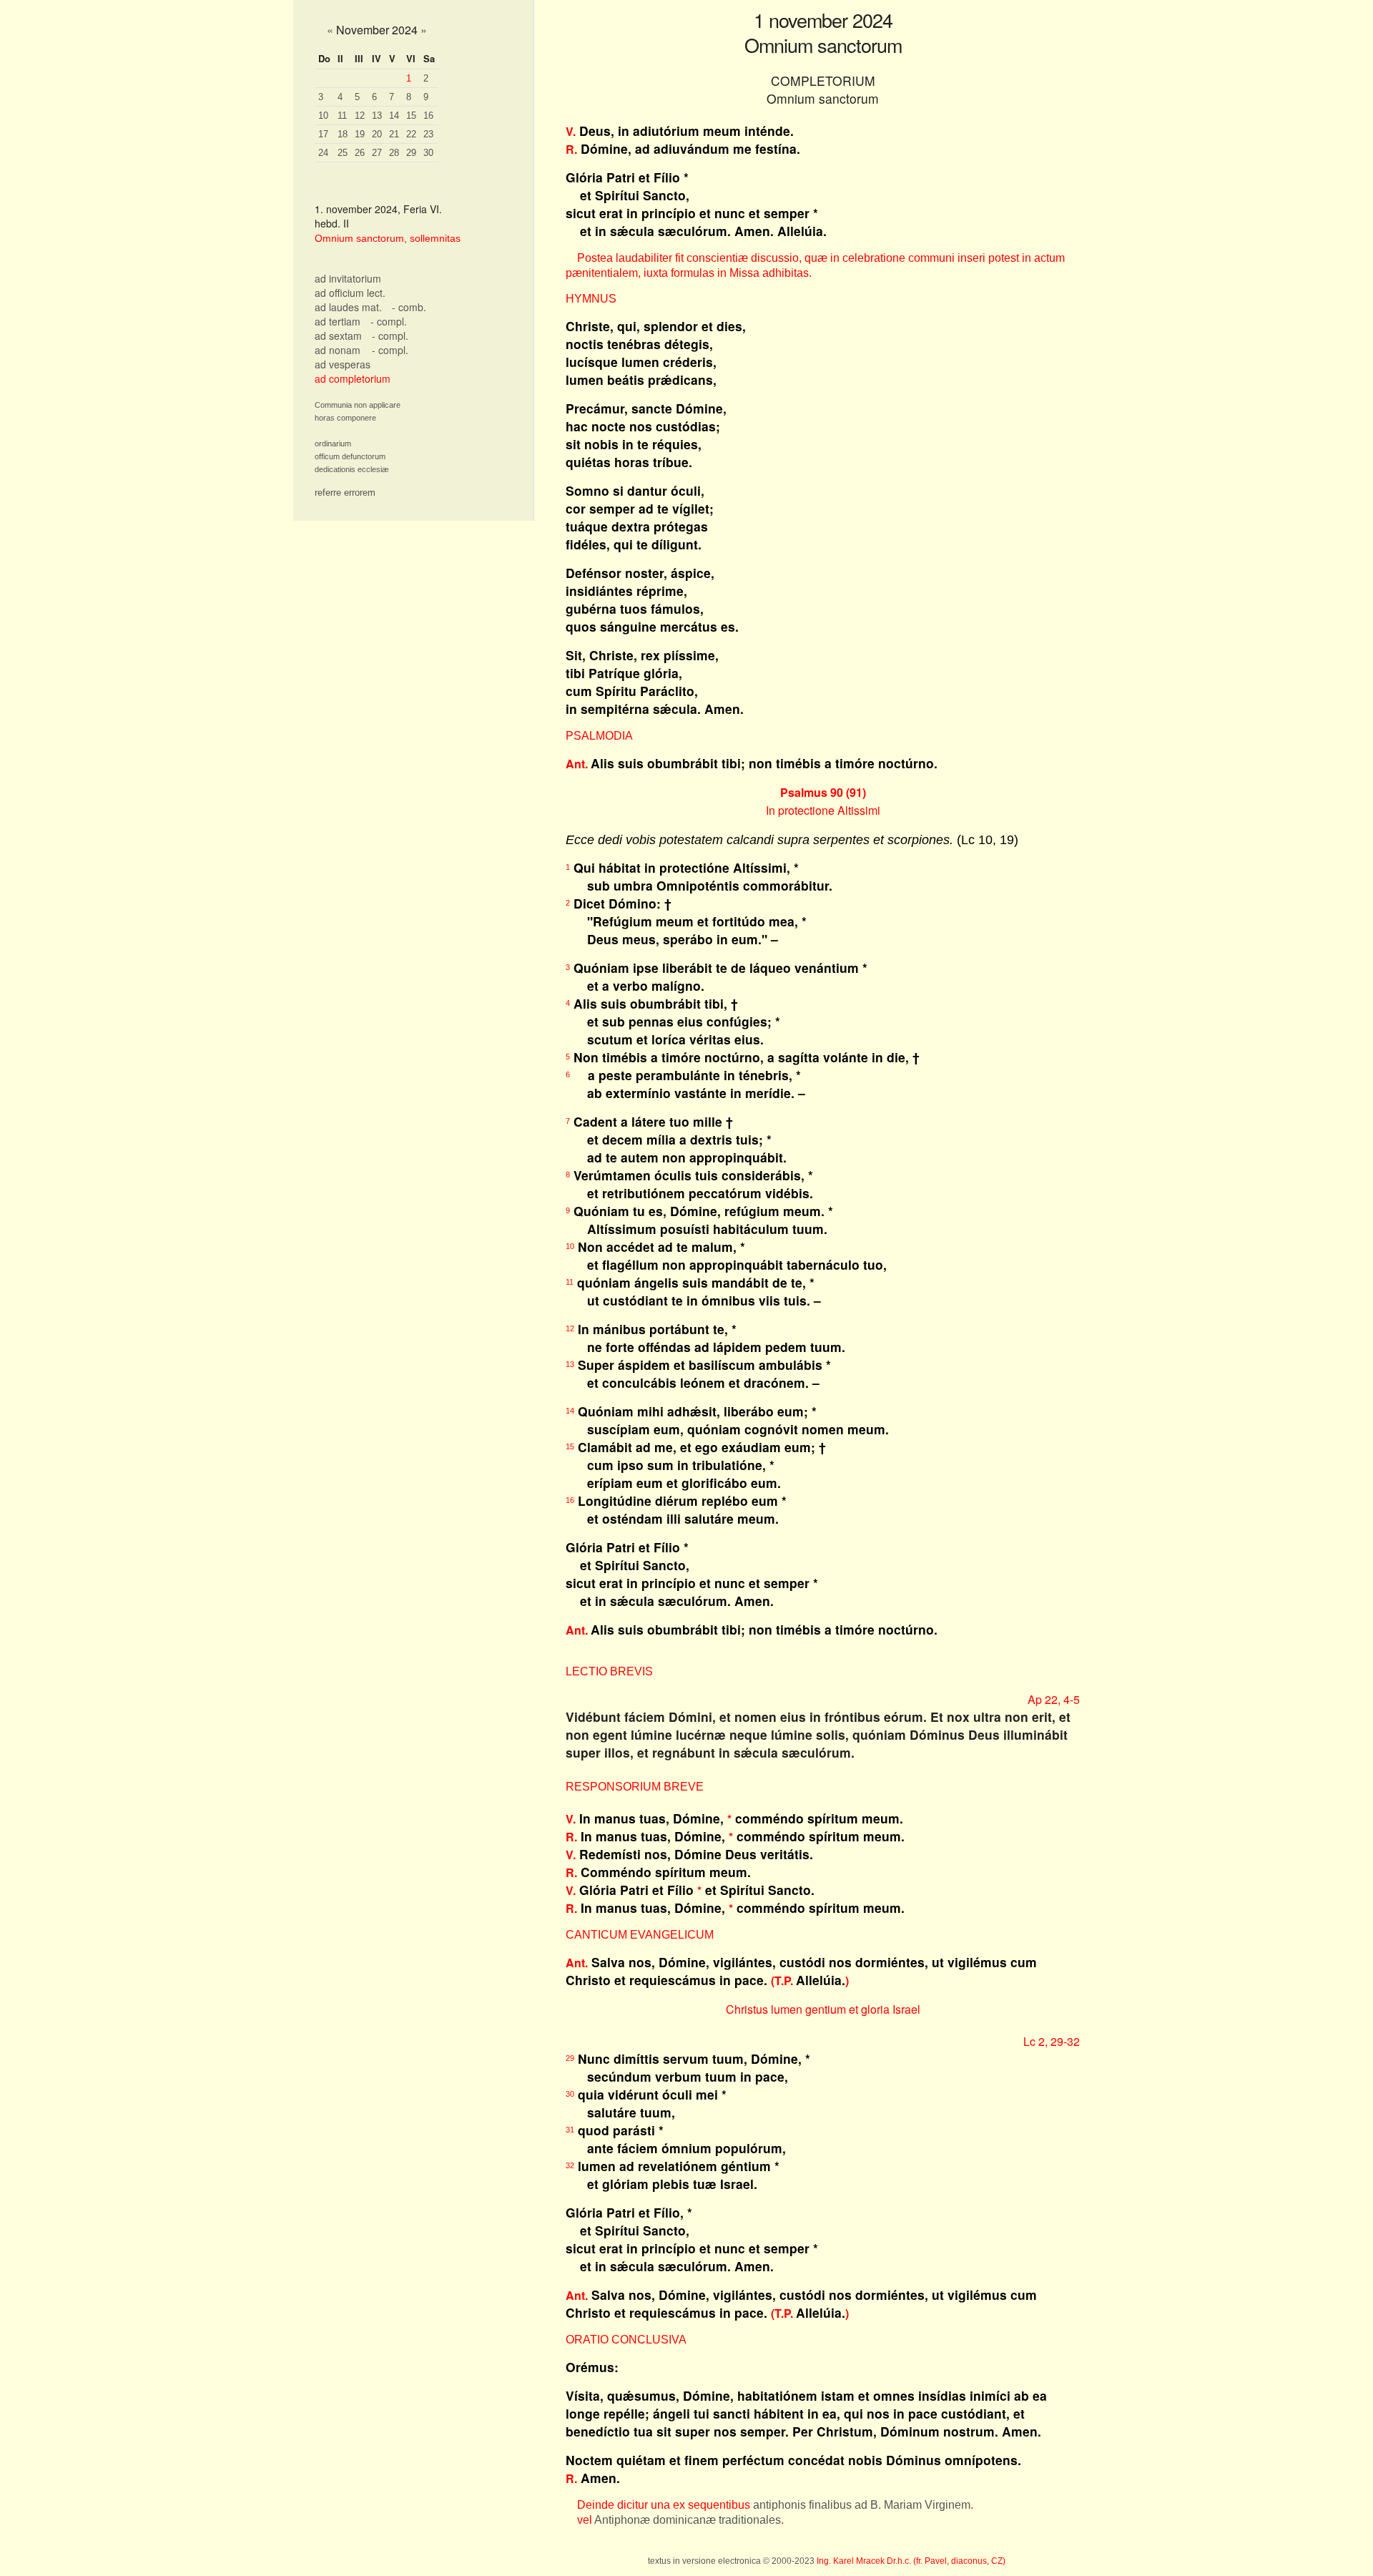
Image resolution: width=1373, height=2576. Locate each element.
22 (411, 134)
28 (394, 153)
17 (323, 134)
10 (323, 116)
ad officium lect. (350, 293)
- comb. (409, 307)
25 (343, 153)
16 (428, 116)
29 (411, 153)
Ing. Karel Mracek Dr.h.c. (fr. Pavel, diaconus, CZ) (911, 2561)
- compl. (389, 321)
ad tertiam (338, 321)
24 (323, 153)
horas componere (345, 418)
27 (377, 153)
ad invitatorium (348, 278)
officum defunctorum (350, 456)
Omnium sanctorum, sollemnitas (388, 238)
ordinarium (333, 444)
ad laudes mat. (348, 307)
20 (377, 134)
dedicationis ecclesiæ (352, 469)
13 (377, 116)
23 (428, 134)
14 (394, 116)
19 (360, 134)
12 (360, 116)
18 (343, 134)
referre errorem (345, 493)
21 (394, 134)
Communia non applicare (358, 405)
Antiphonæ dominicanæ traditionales (688, 2520)
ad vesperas (343, 364)
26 (360, 153)
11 (342, 116)
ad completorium (353, 378)
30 (428, 153)
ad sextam (338, 336)
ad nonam (338, 350)
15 (411, 116)
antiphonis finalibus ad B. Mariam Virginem (862, 2505)
